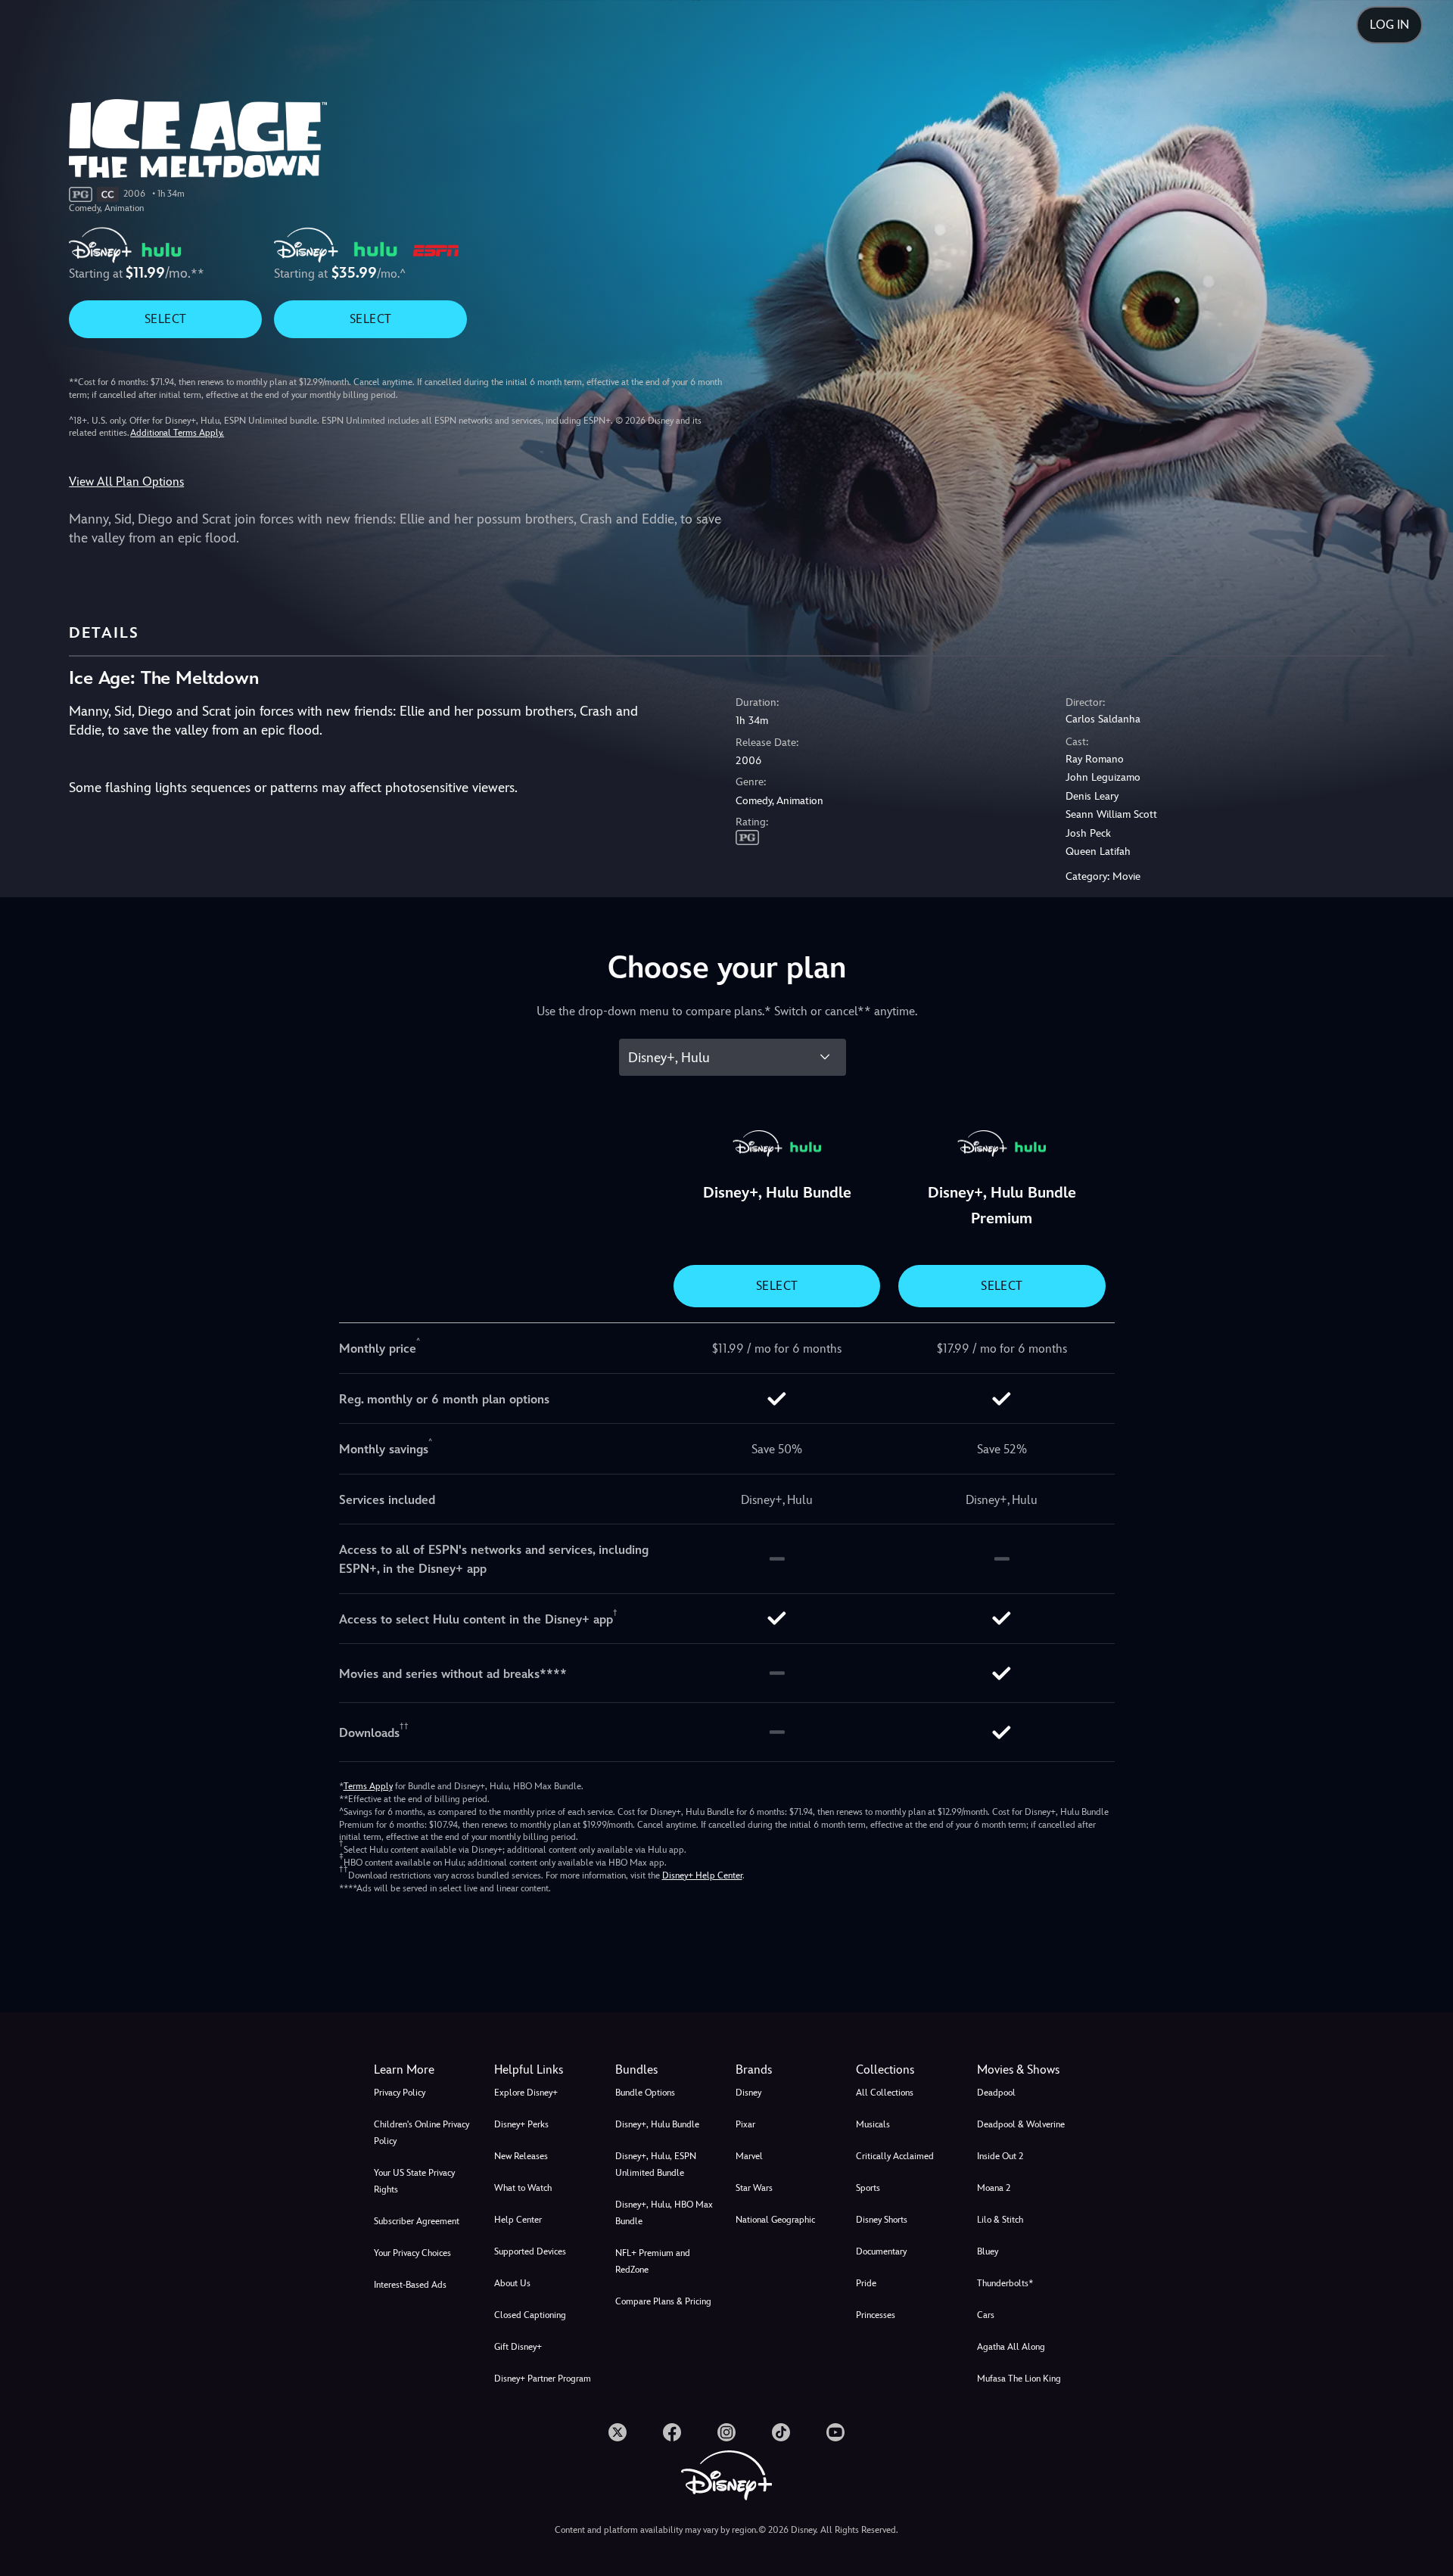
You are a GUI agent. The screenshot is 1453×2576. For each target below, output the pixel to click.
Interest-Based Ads (410, 2285)
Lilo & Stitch (1000, 2220)
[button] (545, 2070)
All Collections (885, 2093)
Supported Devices (530, 2251)
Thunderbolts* (1005, 2283)
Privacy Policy (400, 2093)
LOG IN (1389, 25)
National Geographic (775, 2220)
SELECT (165, 319)
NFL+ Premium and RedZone (653, 2261)
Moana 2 (994, 2188)
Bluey (988, 2251)
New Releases (521, 2156)
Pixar (745, 2124)
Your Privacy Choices (412, 2253)
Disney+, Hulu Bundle (657, 2124)
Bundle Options (645, 2093)
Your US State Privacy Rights (414, 2181)
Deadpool (996, 2093)
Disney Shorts (882, 2220)
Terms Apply (368, 1786)
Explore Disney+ (526, 2093)
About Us (512, 2283)
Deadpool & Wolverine (1021, 2124)
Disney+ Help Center (702, 1875)
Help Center (518, 2220)
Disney (748, 2093)
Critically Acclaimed (895, 2156)
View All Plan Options (126, 482)
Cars (986, 2315)
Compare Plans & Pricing (663, 2301)
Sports (868, 2188)
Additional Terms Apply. (177, 433)
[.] (618, 2432)
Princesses (876, 2315)
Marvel (749, 2156)
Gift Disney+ (518, 2347)
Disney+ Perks (521, 2124)
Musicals (873, 2124)
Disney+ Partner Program (543, 2379)
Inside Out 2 (1000, 2156)
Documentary (881, 2251)
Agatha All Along (1011, 2347)
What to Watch (523, 2188)
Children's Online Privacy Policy (422, 2133)
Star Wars (754, 2188)
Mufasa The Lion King (1019, 2379)
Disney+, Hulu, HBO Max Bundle (664, 2213)
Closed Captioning (530, 2315)
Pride (866, 2283)
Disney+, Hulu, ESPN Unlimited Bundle (656, 2164)
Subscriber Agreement (417, 2221)
